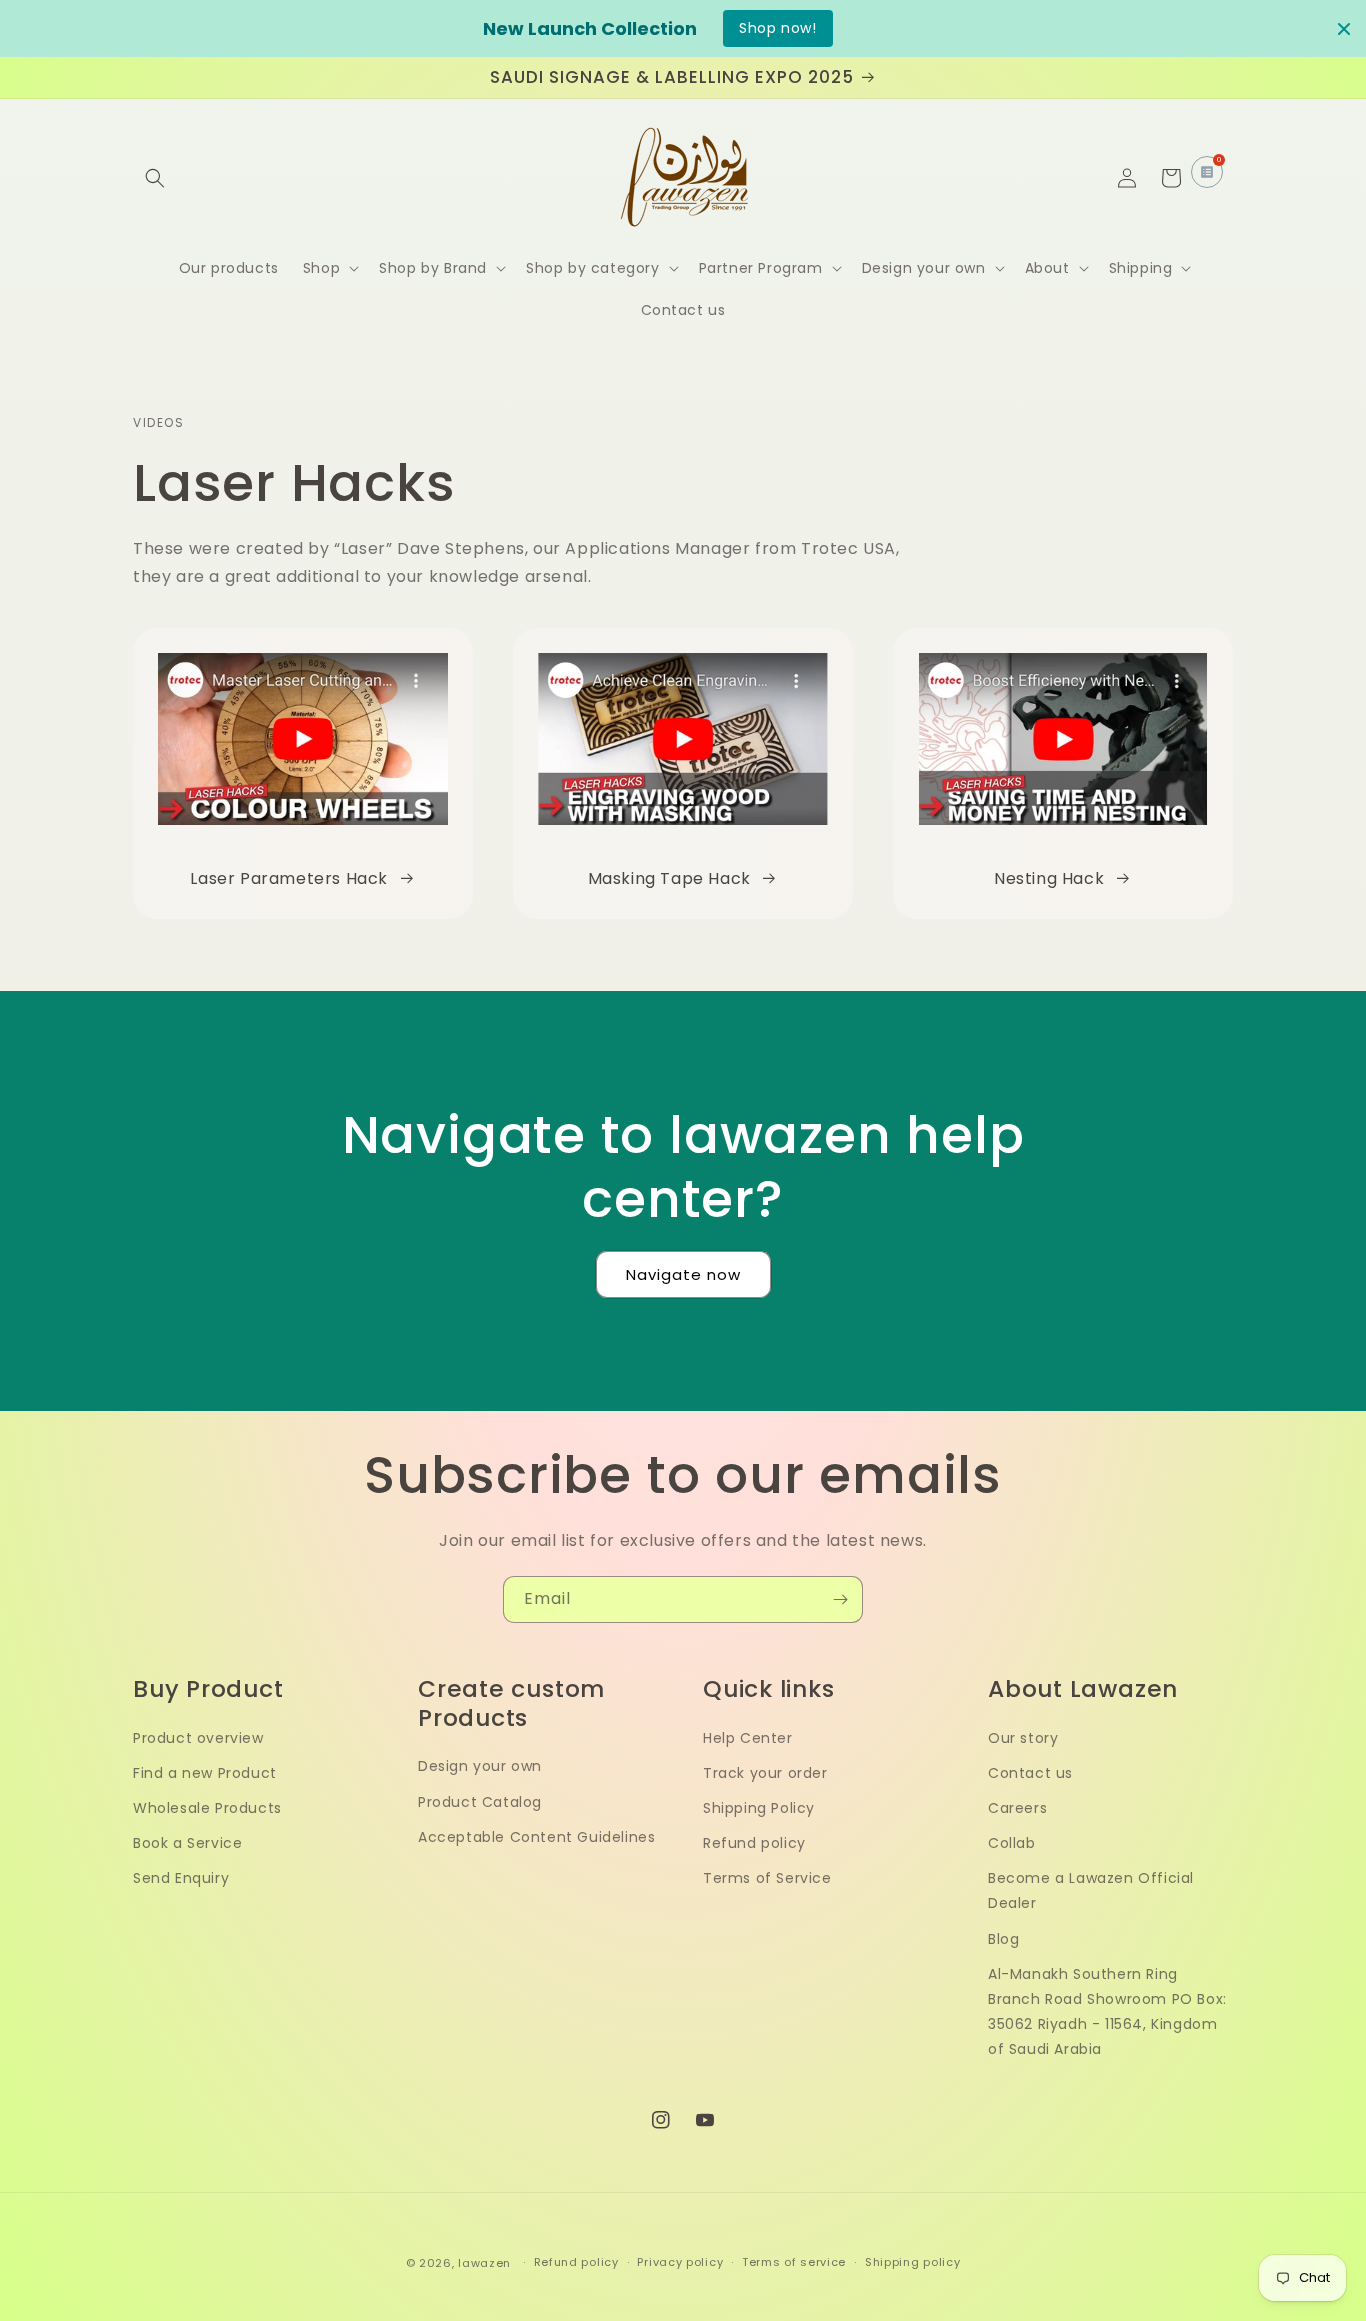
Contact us (1030, 1773)
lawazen (486, 2263)
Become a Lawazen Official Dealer (1091, 1890)
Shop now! (777, 28)
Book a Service (187, 1843)
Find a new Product (205, 1773)
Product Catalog (480, 1802)
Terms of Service (767, 1878)
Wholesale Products (207, 1808)
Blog (1003, 1939)
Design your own (480, 1766)
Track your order (765, 1773)
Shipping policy (913, 2262)
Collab (1012, 1843)
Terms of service (794, 2262)
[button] (155, 178)
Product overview (198, 1738)
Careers (1017, 1808)
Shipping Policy (759, 1808)
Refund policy (754, 1843)
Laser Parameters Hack (289, 878)
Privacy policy (680, 2262)
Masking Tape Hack (669, 878)
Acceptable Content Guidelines (536, 1837)
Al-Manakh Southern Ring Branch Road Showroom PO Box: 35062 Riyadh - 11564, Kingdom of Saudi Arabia (1107, 2012)
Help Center (748, 1738)
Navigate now (683, 1274)
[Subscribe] (840, 1599)
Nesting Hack (1049, 878)
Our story (1023, 1738)
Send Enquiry (181, 1878)
